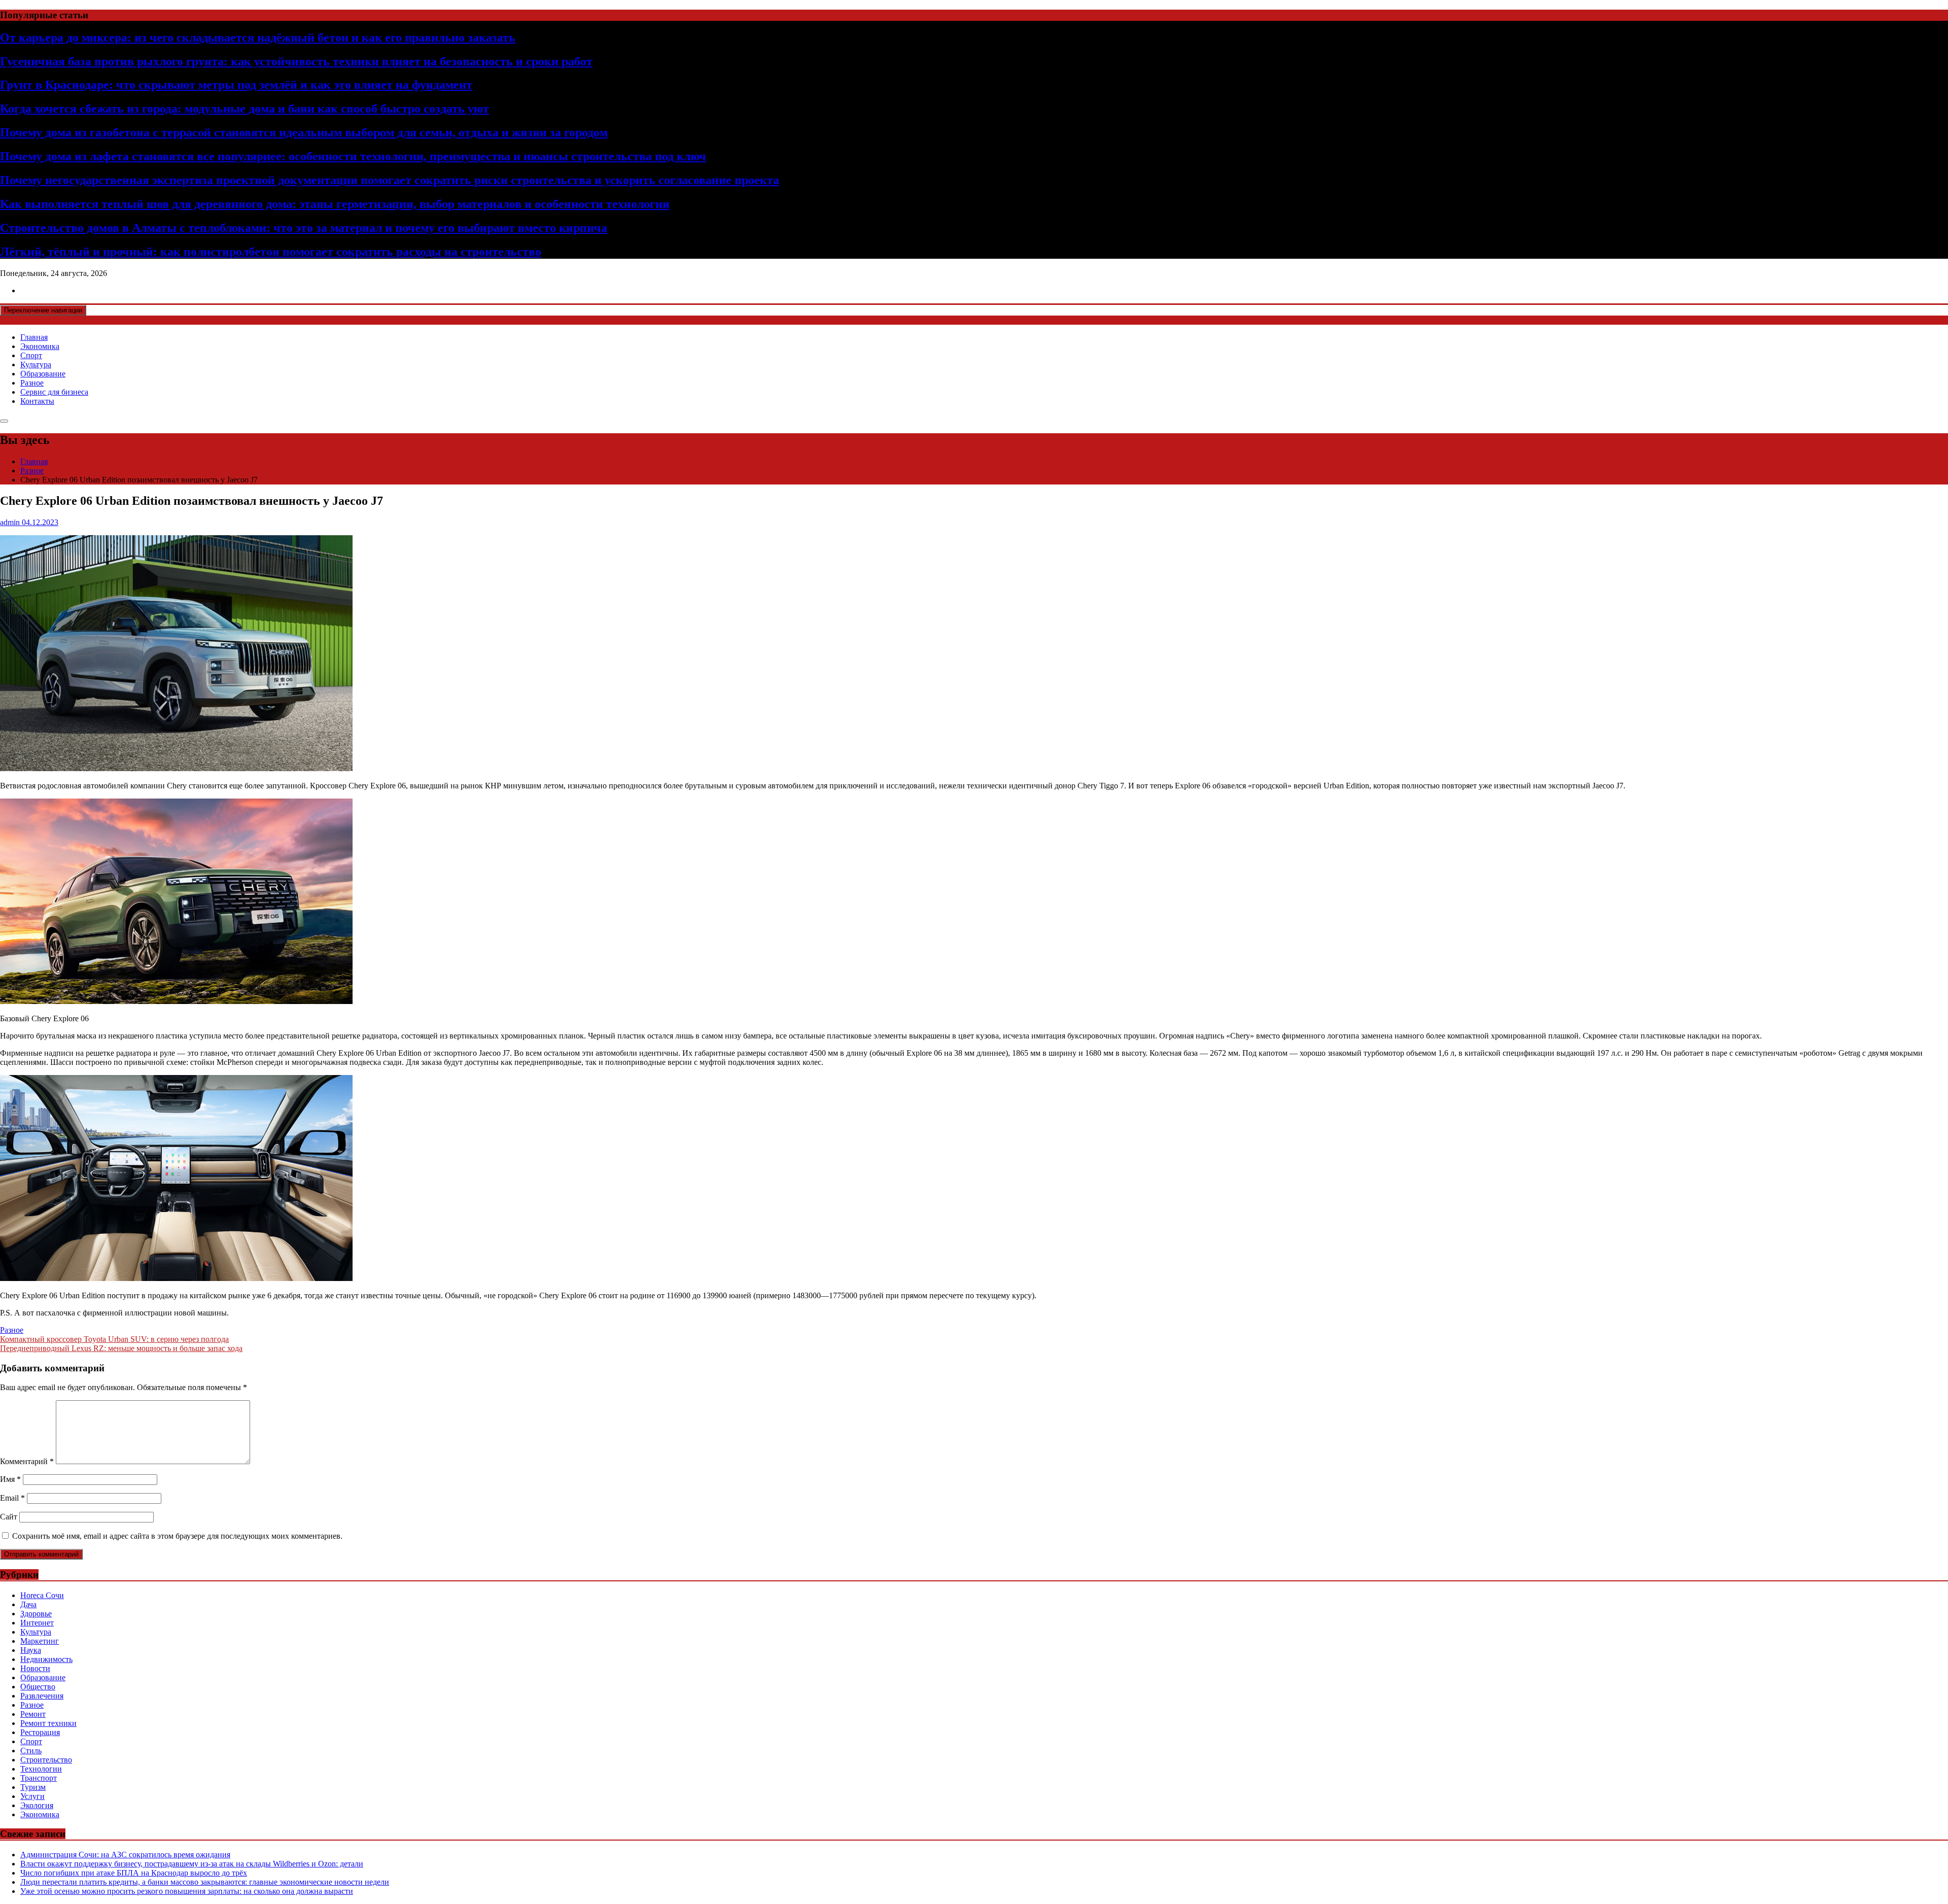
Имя (10, 1479)
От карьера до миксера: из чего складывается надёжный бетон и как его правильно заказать (258, 38)
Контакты (37, 401)
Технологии (41, 1769)
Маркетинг (40, 1641)
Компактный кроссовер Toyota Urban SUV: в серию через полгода (114, 1339)
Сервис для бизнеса (54, 392)
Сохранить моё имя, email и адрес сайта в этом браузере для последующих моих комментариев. (177, 1536)
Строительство (46, 1760)
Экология (37, 1805)
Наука (31, 1650)
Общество (38, 1687)
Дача (28, 1604)
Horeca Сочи (42, 1595)
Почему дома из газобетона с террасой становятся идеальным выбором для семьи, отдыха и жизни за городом (304, 132)
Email (12, 1498)
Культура (36, 365)
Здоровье (36, 1614)
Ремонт (33, 1714)
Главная (34, 337)
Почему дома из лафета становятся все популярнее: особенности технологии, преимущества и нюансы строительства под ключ (353, 156)
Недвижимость (46, 1659)
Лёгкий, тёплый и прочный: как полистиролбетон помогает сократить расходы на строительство (271, 252)
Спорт (31, 355)
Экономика (40, 346)
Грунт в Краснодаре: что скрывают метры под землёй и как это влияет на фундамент (236, 85)
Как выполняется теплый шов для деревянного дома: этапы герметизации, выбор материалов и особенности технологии (335, 204)
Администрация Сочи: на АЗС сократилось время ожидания (125, 1855)
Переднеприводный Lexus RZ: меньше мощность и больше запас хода (121, 1348)
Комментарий (27, 1461)
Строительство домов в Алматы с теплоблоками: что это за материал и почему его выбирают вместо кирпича (304, 228)
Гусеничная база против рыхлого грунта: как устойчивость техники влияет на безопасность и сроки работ (296, 61)
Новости (35, 1668)
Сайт (9, 1517)
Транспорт (39, 1778)
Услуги (32, 1796)
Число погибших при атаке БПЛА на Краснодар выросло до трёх (134, 1873)
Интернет (37, 1623)
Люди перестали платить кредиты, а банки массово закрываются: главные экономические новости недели (205, 1882)
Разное (32, 383)
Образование (43, 374)
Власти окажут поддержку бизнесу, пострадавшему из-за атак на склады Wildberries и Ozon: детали (192, 1864)
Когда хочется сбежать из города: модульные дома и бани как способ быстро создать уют (245, 109)
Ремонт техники (48, 1723)
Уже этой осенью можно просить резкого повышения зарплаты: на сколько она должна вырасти (187, 1891)
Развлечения (42, 1696)
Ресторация (40, 1732)
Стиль (31, 1751)
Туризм (33, 1787)
